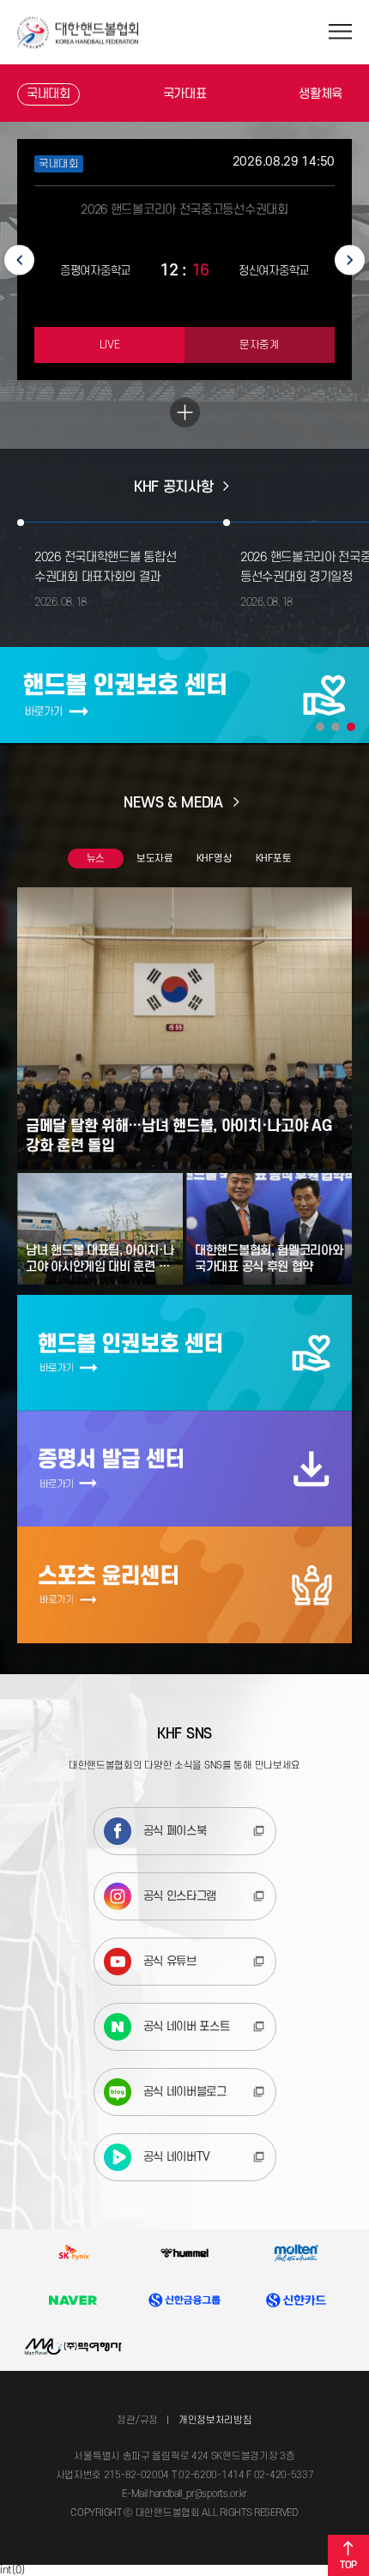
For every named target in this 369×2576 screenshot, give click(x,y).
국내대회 (48, 94)
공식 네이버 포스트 (187, 2026)
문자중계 (260, 345)
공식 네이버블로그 (185, 2092)
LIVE (110, 345)
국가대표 (185, 94)
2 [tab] (336, 727)
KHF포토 (274, 859)
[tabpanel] (184, 695)
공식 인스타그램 (180, 1896)
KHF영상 (215, 859)
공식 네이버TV (177, 2157)
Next (350, 260)
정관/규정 (137, 2420)
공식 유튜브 (170, 1961)
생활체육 (321, 94)
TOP (348, 2565)
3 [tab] (351, 727)
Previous (19, 260)
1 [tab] (320, 727)
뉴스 (96, 859)
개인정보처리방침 (215, 2420)
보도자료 (155, 859)
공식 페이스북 (175, 1831)
